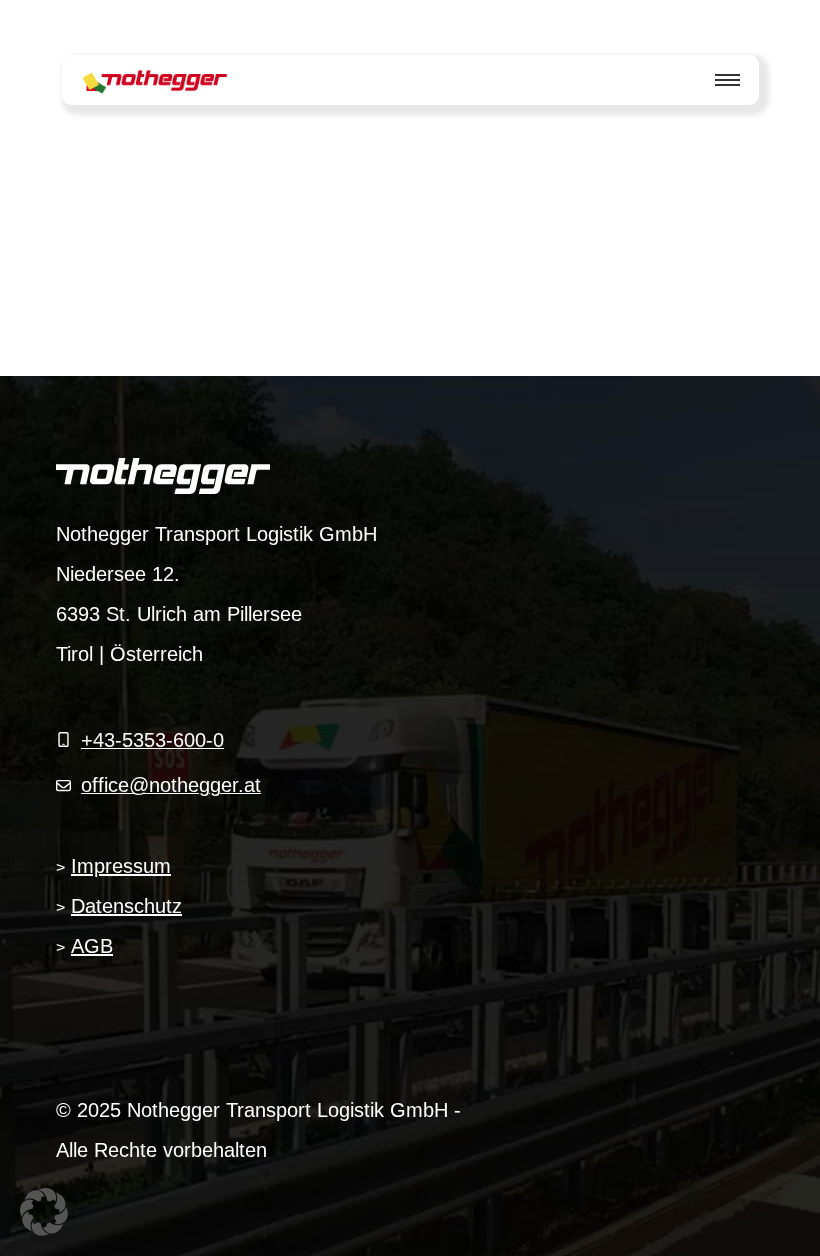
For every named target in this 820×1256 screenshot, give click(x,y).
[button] (44, 1212)
